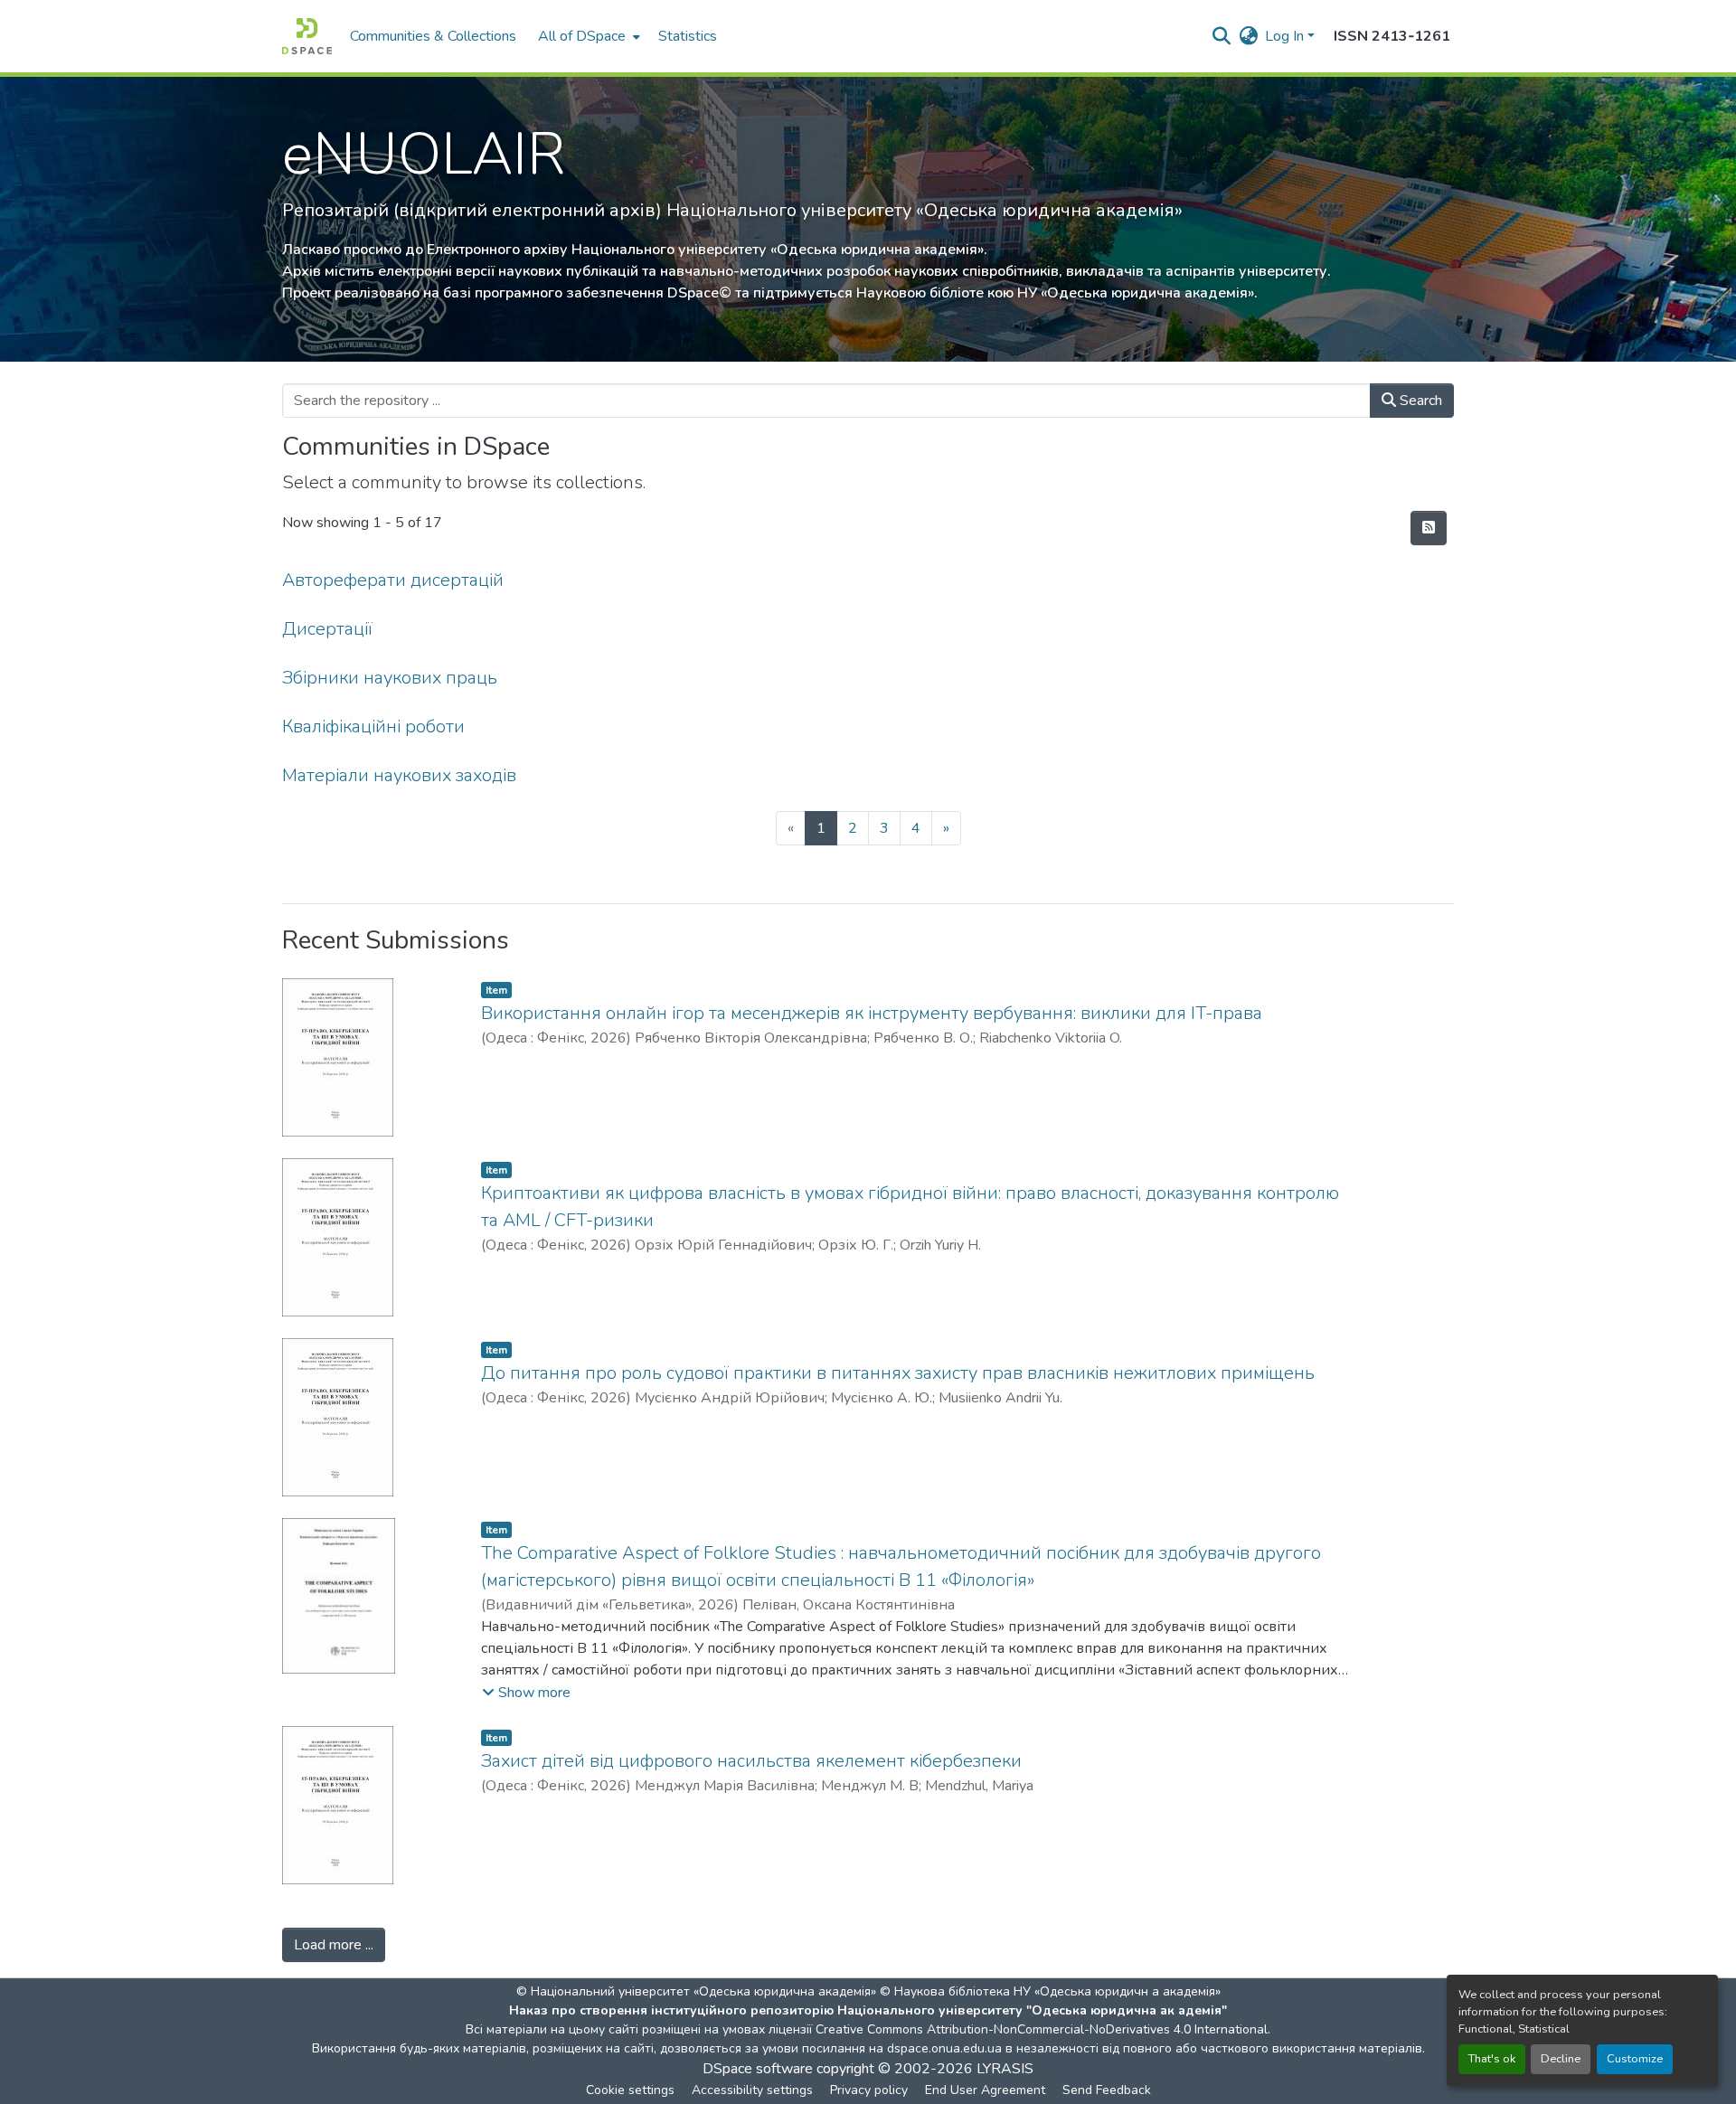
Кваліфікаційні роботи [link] (373, 726)
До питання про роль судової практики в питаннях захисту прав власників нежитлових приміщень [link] (898, 1373)
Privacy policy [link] (869, 2090)
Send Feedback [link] (1107, 2090)
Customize (1635, 2059)
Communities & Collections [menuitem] (433, 36)
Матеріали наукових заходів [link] (399, 775)
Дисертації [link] (327, 629)
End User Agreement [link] (985, 2090)
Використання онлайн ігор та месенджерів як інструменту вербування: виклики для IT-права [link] (872, 1013)
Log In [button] (1286, 36)
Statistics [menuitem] (688, 36)
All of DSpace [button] (582, 36)
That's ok (1492, 2059)
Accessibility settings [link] (752, 2090)
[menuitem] (587, 36)
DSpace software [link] (758, 2069)
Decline (1561, 2059)
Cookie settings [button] (630, 2090)
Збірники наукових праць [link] (390, 678)
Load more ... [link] (334, 1945)
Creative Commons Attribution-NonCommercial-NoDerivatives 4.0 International (1042, 2029)
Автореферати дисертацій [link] (393, 580)
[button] (307, 36)
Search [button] (1419, 401)
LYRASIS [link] (1005, 2069)
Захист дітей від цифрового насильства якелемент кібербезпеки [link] (751, 1761)
